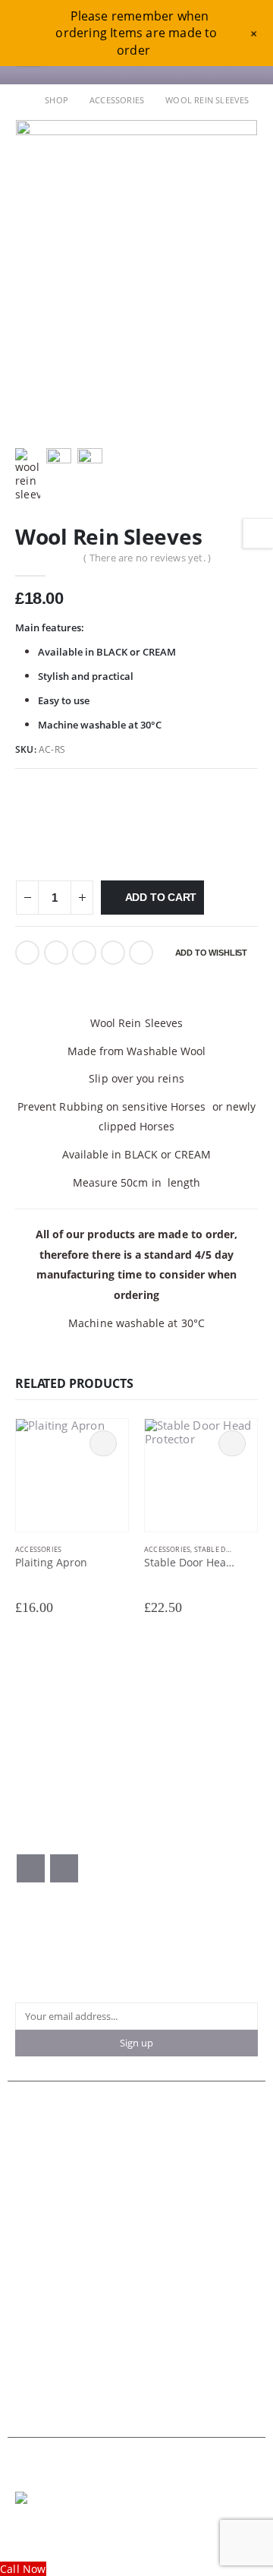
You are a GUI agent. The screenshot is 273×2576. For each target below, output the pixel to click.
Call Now (23, 2569)
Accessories (38, 1549)
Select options (103, 1443)
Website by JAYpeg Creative (70, 2531)
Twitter (56, 953)
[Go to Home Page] (19, 100)
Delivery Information (63, 2317)
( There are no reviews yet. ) (147, 558)
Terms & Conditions (61, 2290)
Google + (113, 953)
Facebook (27, 953)
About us (36, 2133)
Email (141, 953)
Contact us (40, 2147)
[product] (72, 1475)
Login (28, 2228)
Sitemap (34, 2371)
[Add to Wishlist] (121, 1550)
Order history (47, 2201)
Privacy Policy (47, 2304)
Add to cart (161, 897)
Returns (33, 2358)
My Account (43, 2161)
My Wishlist (42, 2215)
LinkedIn (84, 953)
